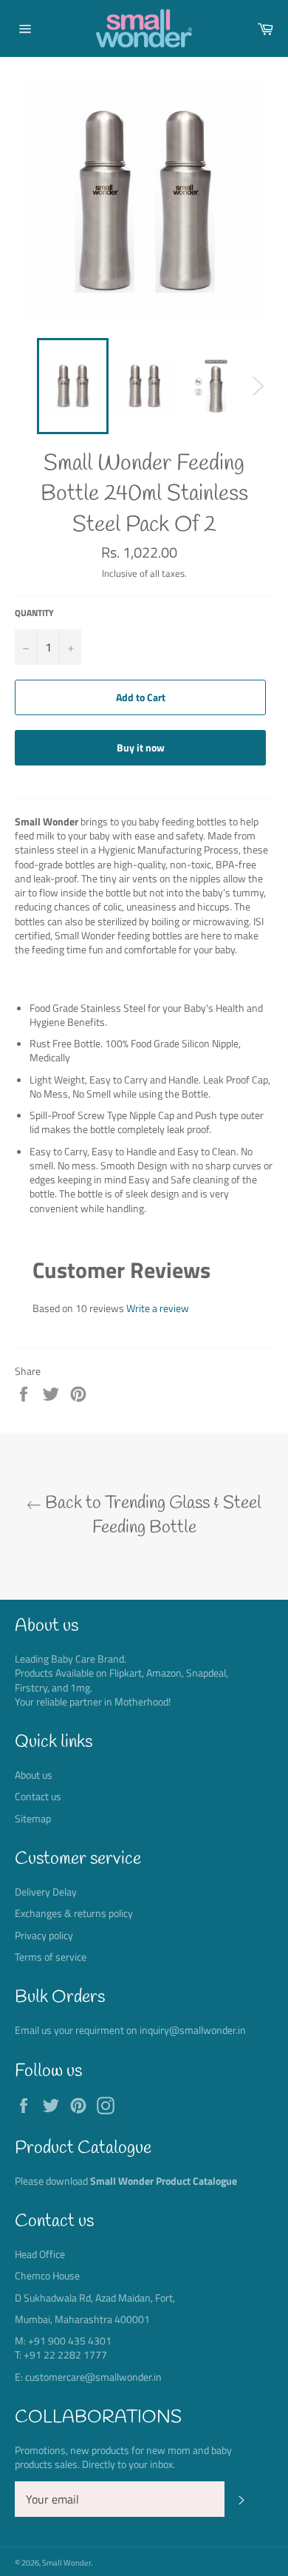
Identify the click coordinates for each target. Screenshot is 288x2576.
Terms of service (51, 1957)
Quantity (34, 613)
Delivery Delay (46, 1892)
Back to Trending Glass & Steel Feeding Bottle (151, 1516)
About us (34, 1775)
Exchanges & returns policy (74, 1913)
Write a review (158, 1308)
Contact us (38, 1796)
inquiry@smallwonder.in (193, 2030)
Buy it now (141, 747)
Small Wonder (66, 2562)
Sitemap (33, 1818)
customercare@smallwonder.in (93, 2377)
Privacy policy (44, 1935)
